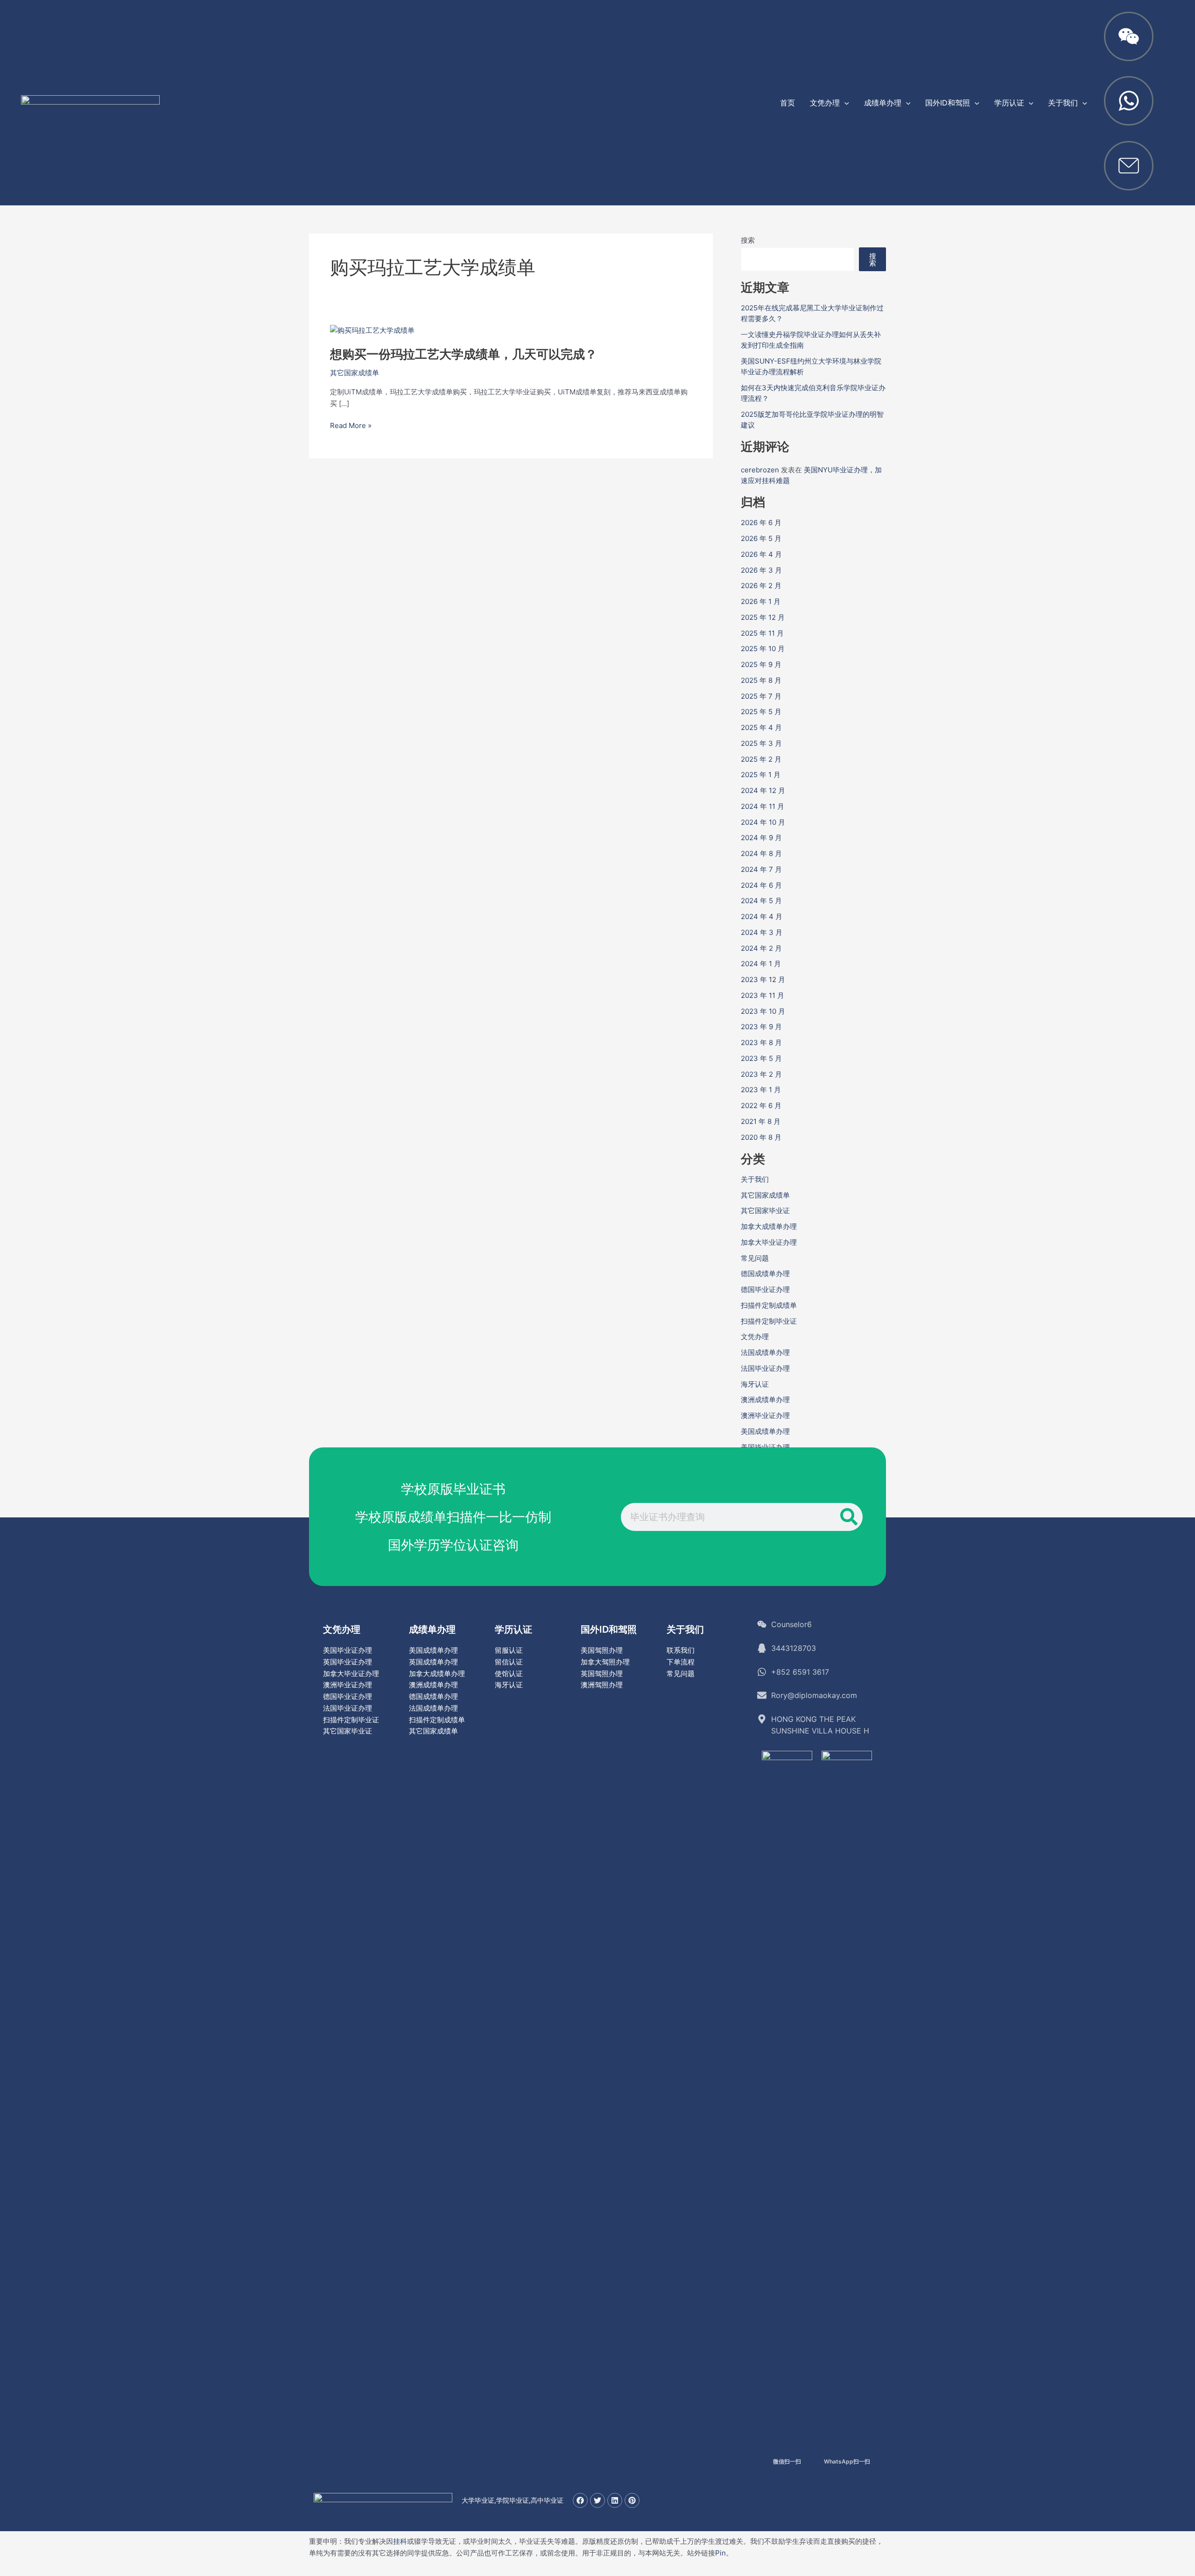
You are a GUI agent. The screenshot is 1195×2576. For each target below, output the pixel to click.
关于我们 (755, 1179)
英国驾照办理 (602, 1674)
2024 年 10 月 (763, 822)
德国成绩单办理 (765, 1274)
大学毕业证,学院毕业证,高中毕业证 (513, 2500)
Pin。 (724, 2553)
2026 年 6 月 (761, 523)
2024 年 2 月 (761, 948)
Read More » (351, 426)
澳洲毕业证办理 (765, 1415)
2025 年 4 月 (761, 727)
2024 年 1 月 (761, 964)
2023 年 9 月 (761, 1027)
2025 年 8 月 (761, 680)
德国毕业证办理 (765, 1289)
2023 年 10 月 (763, 1011)
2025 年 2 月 (761, 759)
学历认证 (513, 1629)
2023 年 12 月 (763, 979)
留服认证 (509, 1650)
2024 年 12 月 (763, 790)
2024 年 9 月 (761, 838)
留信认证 (509, 1662)
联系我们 (681, 1650)
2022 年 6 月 (761, 1106)
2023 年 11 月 (763, 995)
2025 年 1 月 (761, 775)
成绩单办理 (432, 1629)
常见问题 (755, 1258)
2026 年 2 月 (761, 586)
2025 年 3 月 (761, 743)
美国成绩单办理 (765, 1431)
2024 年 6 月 (761, 885)
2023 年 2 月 (761, 1074)
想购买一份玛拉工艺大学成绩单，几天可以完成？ (464, 354)
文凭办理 (755, 1337)
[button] (844, 103)
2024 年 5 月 (761, 901)
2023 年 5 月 (761, 1058)
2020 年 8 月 (761, 1137)
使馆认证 (509, 1674)
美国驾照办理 (602, 1650)
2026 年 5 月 (761, 538)
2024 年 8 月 (761, 853)
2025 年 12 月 (763, 617)
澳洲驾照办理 (602, 1685)
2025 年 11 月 (762, 633)
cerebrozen (760, 470)
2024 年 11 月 (763, 806)
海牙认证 (755, 1384)
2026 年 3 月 (761, 570)
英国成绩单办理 (433, 1662)
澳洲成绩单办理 (765, 1400)
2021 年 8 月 (761, 1121)
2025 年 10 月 (763, 649)
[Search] (849, 1517)
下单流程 (681, 1662)
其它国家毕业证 (765, 1211)
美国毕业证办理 (348, 1650)
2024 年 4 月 (762, 916)
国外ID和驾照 (609, 1629)
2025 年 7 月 (761, 696)
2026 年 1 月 (761, 601)
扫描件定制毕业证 (769, 1321)
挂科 (400, 2541)
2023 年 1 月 (761, 1090)
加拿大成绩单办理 (769, 1226)
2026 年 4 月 (761, 554)
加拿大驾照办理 (605, 1662)
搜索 (748, 240)
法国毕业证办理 (765, 1368)
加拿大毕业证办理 (769, 1242)
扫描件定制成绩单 (769, 1305)
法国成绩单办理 (765, 1352)
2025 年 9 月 (761, 664)
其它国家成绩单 (355, 373)
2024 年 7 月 (761, 869)
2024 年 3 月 (762, 932)
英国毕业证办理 (348, 1662)
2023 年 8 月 (761, 1042)
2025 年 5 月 (761, 712)
